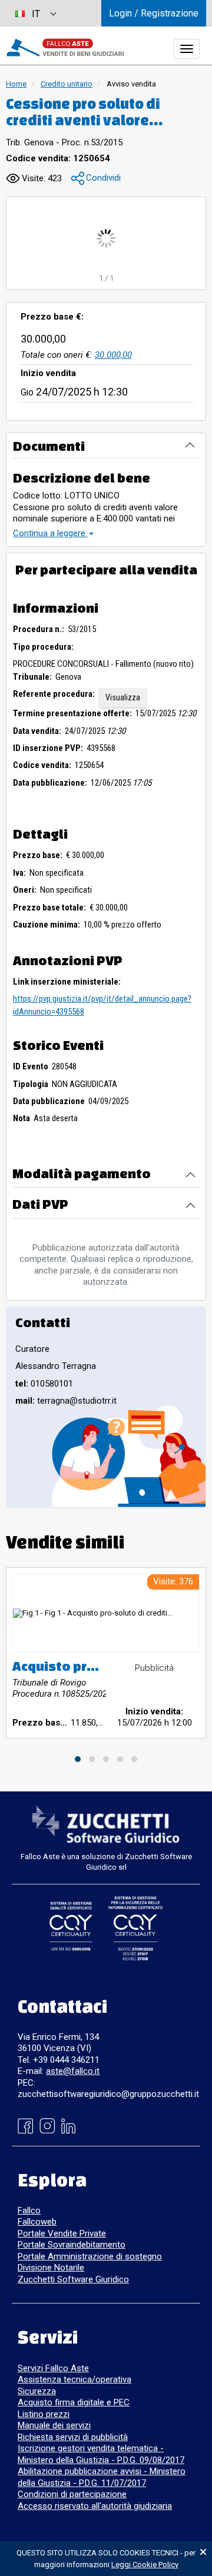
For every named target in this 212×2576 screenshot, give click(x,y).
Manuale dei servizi (54, 2425)
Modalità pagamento (82, 1173)
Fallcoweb (37, 2222)
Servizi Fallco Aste (53, 2368)
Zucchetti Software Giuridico (73, 2279)
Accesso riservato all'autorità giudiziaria (95, 2506)
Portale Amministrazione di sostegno (90, 2256)
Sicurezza (37, 2391)
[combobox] (35, 13)
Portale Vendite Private (62, 2233)
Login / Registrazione (154, 13)
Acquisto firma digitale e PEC (74, 2402)
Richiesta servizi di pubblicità (73, 2437)
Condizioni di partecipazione (72, 2494)
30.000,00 (113, 355)
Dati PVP (40, 1204)
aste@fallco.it (73, 2071)
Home (16, 84)
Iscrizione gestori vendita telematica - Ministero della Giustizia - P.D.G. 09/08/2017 (101, 2454)
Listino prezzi (44, 2414)
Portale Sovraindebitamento (72, 2245)
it (36, 14)
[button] (96, 179)
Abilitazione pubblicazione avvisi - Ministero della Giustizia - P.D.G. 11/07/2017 (102, 2477)
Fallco (29, 2211)
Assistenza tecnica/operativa (74, 2379)
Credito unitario (67, 84)
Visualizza (123, 697)
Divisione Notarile (51, 2268)
